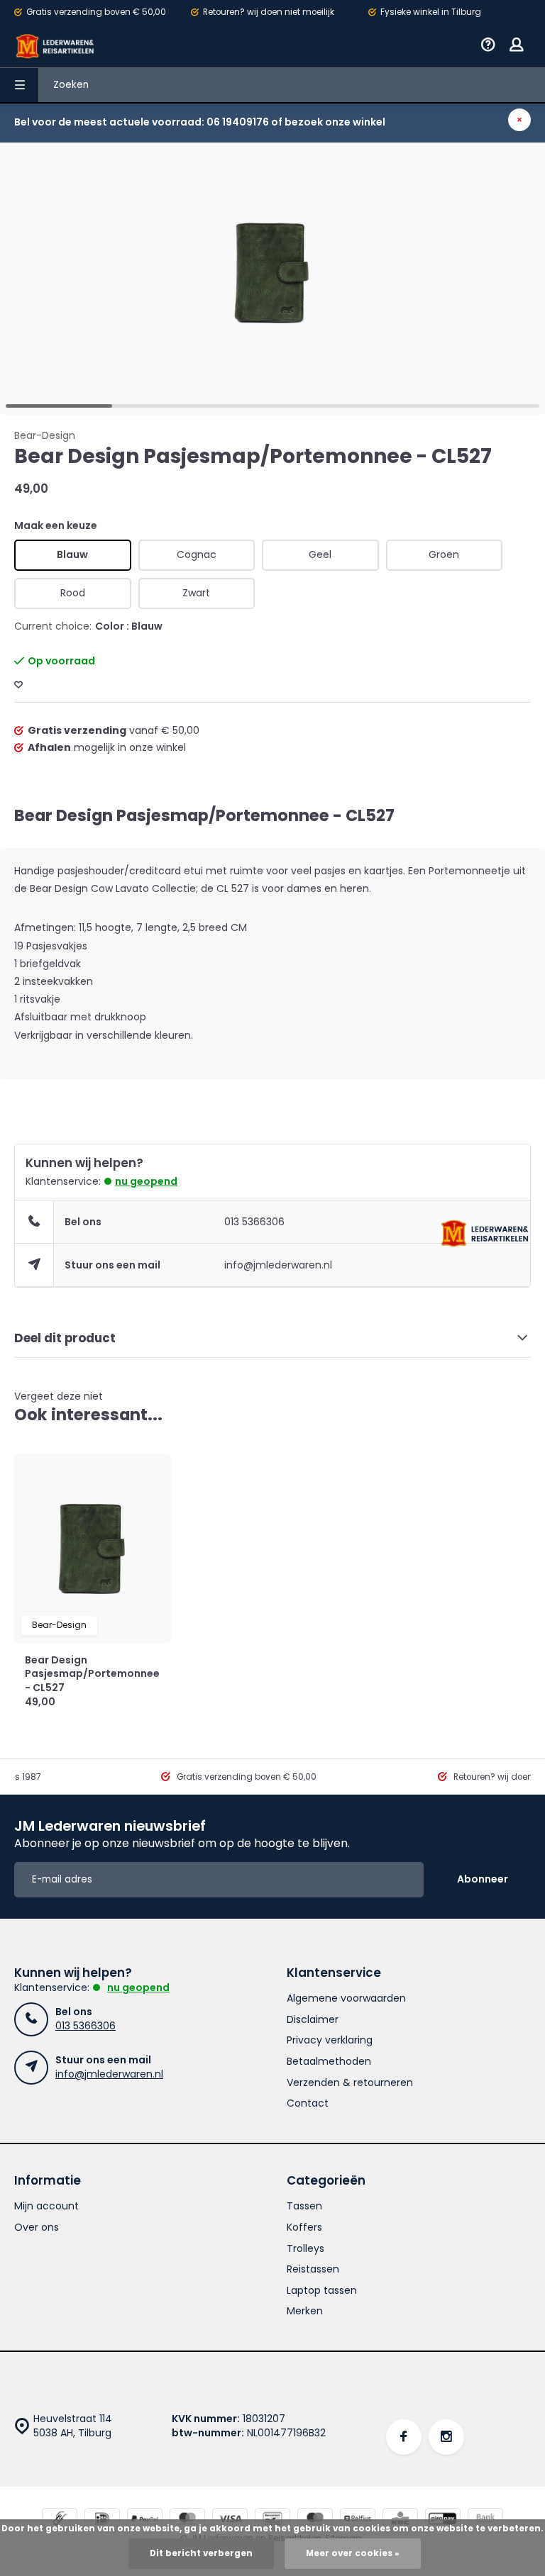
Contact (308, 2103)
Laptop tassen (322, 2291)
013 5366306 (254, 1222)
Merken (305, 2311)
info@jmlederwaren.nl (278, 1265)
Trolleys (305, 2249)
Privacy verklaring (330, 2040)
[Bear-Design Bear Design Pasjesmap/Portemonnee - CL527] (93, 1549)
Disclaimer (313, 2020)
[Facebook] (404, 2437)
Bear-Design (45, 436)
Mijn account (46, 2206)
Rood (73, 593)
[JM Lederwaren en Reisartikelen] (55, 46)
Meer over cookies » (353, 2553)
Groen (444, 554)
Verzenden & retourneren (350, 2083)
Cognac (197, 554)
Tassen (304, 2206)
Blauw (72, 554)
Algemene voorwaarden (346, 1998)
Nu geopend (146, 1181)
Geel (320, 554)
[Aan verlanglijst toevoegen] (18, 685)
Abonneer (483, 1879)
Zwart (196, 593)
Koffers (304, 2227)
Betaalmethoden (329, 2062)
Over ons (37, 2227)
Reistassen (313, 2269)
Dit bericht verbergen (201, 2553)
